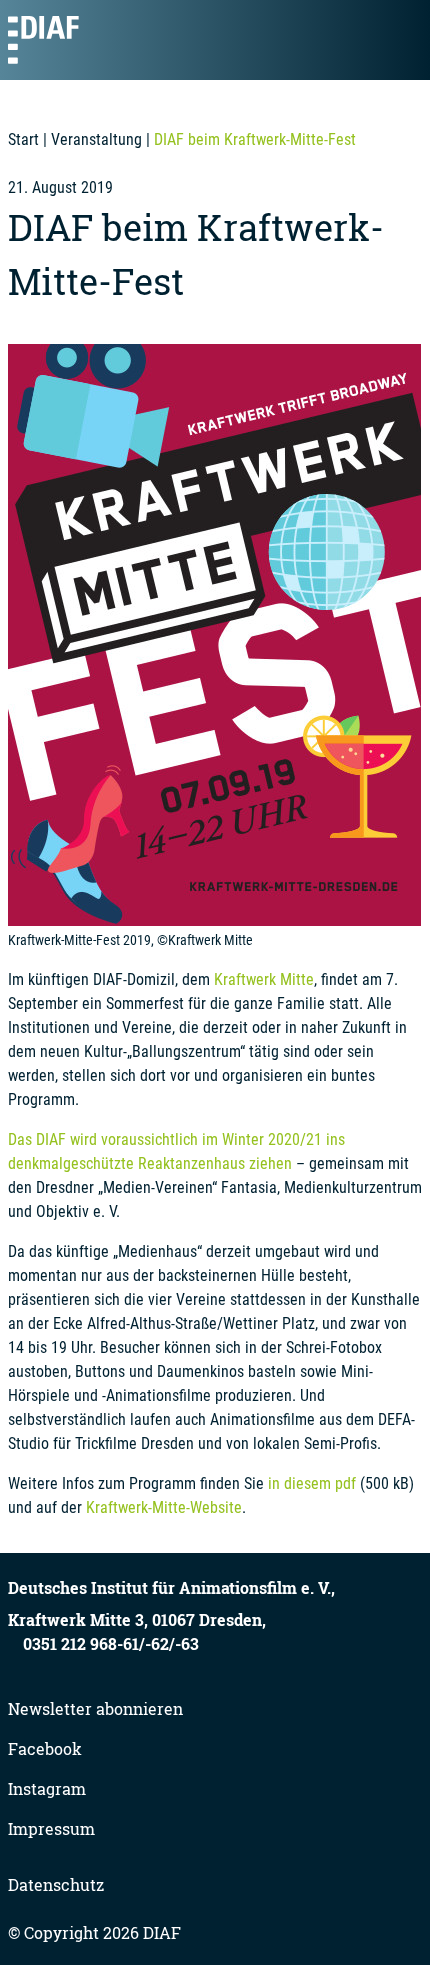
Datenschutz (56, 1884)
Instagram (47, 1788)
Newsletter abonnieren (95, 1708)
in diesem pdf (312, 1483)
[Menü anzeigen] (398, 40)
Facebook (45, 1748)
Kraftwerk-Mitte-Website (164, 1507)
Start (23, 139)
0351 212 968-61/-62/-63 (111, 1643)
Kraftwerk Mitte (264, 979)
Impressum (51, 1828)
